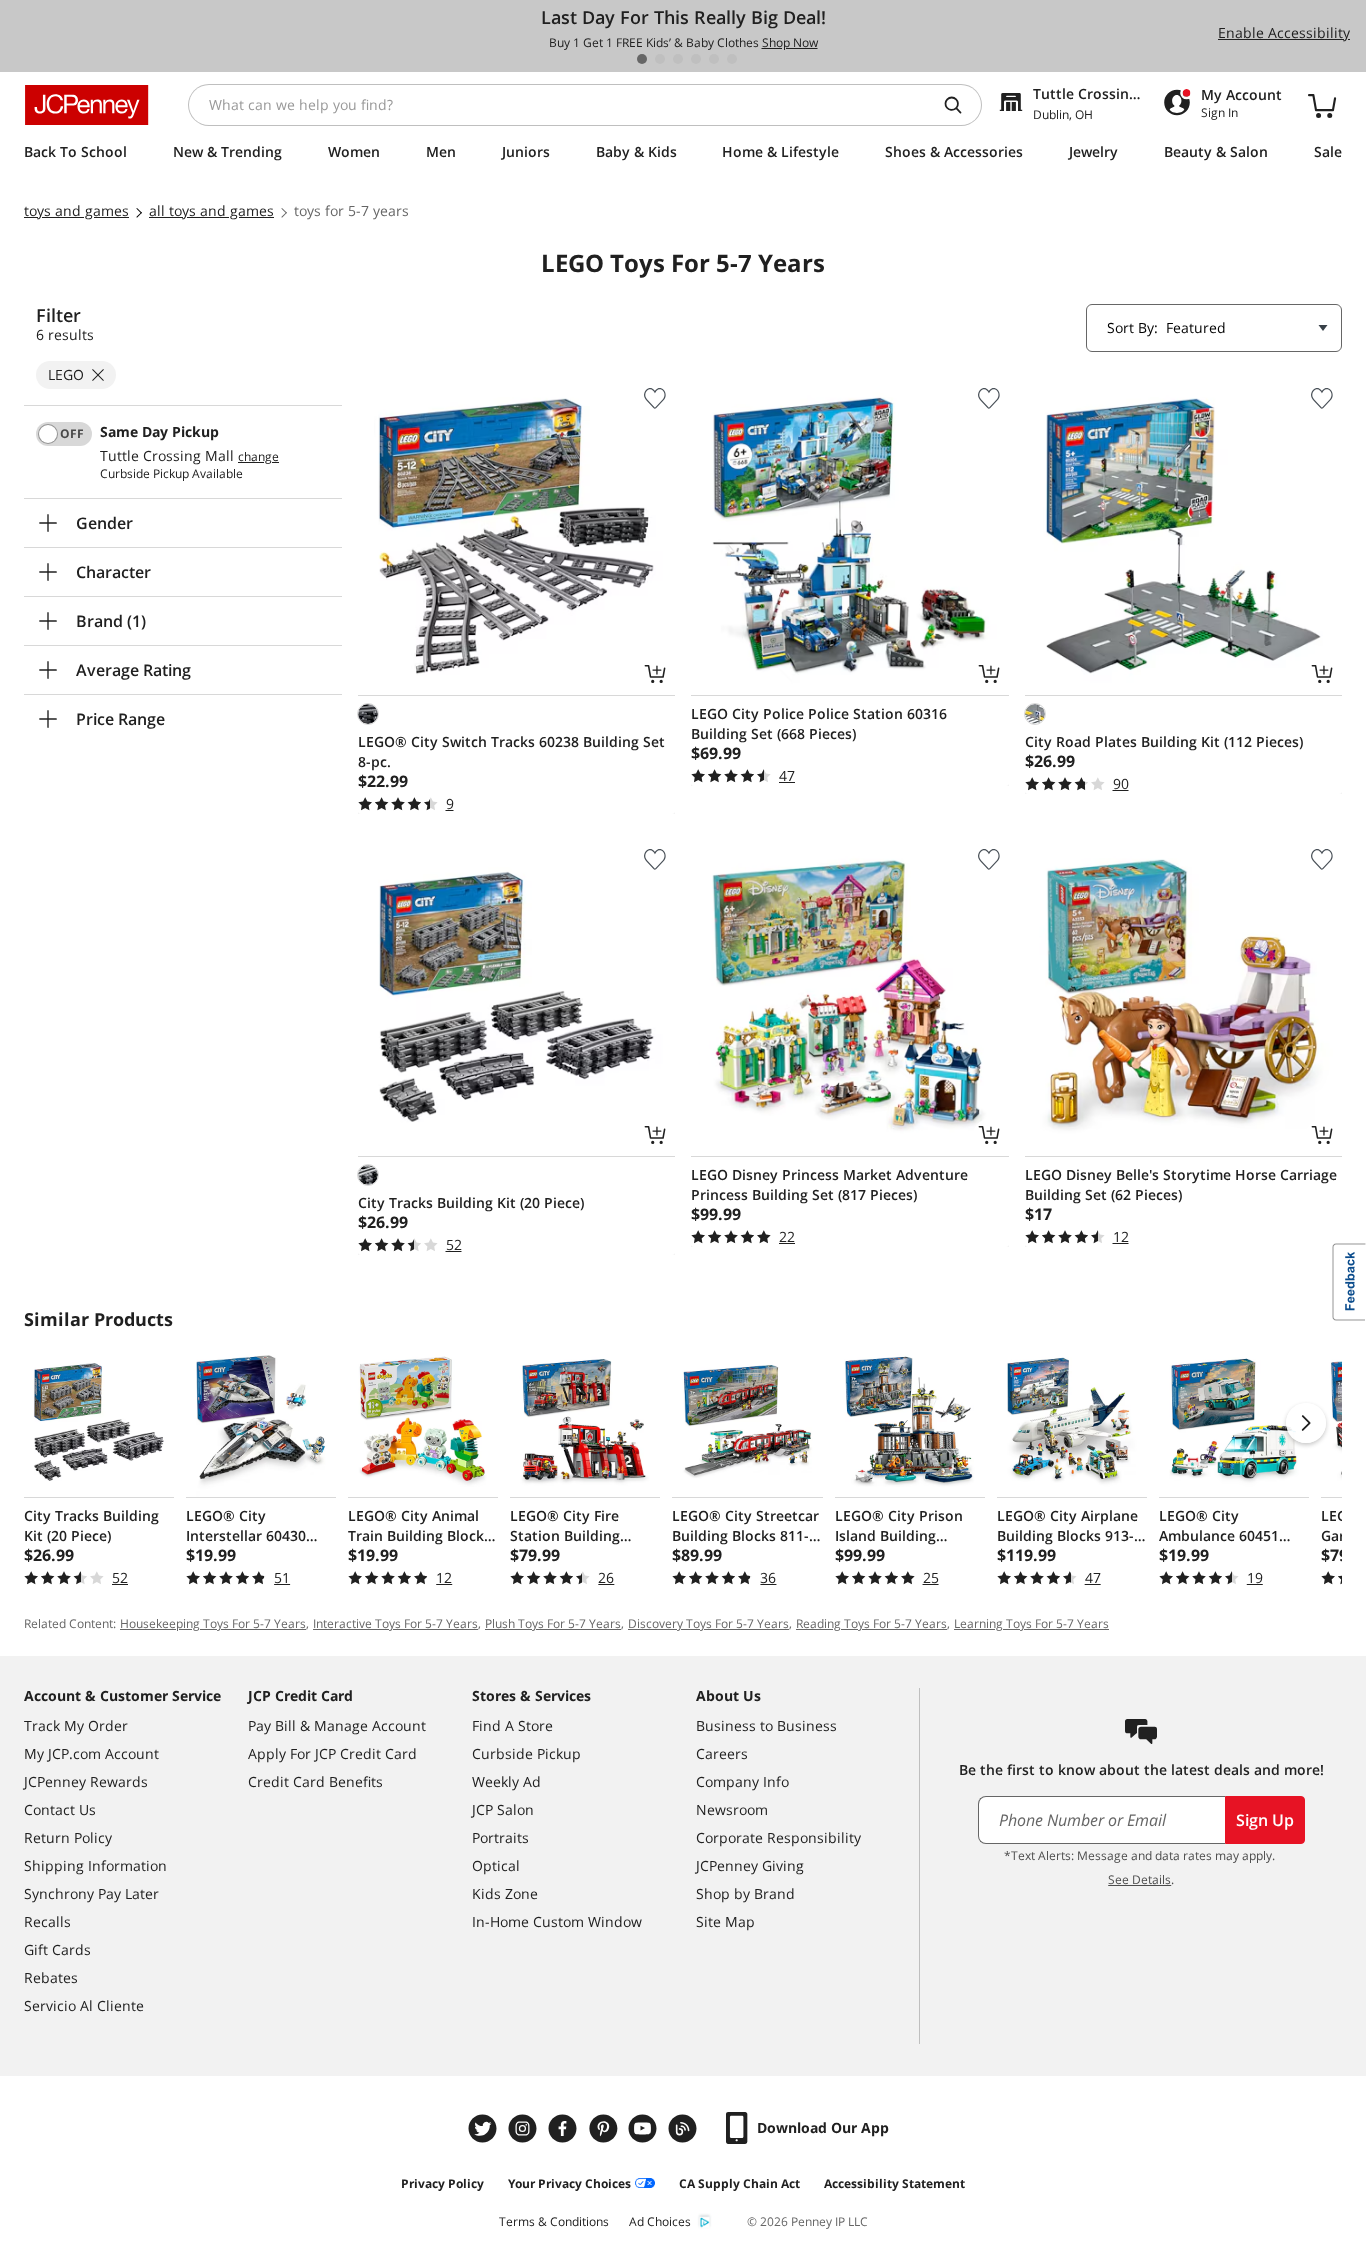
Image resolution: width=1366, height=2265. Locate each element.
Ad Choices (660, 2221)
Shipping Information (95, 1865)
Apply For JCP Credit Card (332, 1753)
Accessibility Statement (894, 2183)
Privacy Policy (442, 2183)
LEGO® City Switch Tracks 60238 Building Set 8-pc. (511, 751)
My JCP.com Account (91, 1753)
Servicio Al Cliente (84, 2005)
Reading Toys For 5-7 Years (871, 1623)
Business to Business (766, 1725)
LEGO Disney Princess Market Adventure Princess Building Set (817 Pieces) (829, 1184)
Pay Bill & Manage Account (337, 1725)
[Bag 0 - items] (1322, 105)
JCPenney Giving (750, 1865)
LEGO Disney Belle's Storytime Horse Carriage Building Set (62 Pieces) (1181, 1184)
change (258, 457)
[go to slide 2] (660, 59)
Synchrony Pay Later (91, 1893)
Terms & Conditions (554, 2221)
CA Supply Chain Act (739, 2183)
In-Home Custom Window (557, 1921)
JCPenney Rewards (86, 1781)
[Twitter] (485, 2128)
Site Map (725, 1921)
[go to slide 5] (714, 59)
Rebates (51, 1977)
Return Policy (68, 1837)
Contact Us (60, 1809)
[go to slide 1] (642, 59)
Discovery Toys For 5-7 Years (708, 1623)
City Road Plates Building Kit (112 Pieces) (1164, 741)
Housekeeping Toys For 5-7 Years (213, 1623)
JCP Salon (503, 1809)
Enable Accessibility (1284, 32)
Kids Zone (505, 1893)
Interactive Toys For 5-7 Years (395, 1623)
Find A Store (512, 1725)
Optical (496, 1865)
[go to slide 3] (678, 59)
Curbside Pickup (526, 1753)
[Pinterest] (605, 2128)
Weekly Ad (506, 1781)
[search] (961, 105)
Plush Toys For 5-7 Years (553, 1623)
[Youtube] (645, 2128)
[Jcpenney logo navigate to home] (86, 105)
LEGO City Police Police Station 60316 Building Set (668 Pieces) (819, 723)
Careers (722, 1753)
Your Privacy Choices (569, 2183)
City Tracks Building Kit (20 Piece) (471, 1202)
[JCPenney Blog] (685, 2128)
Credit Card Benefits (315, 1781)
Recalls (47, 1921)
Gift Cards (57, 1949)
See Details (1139, 1879)
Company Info (742, 1781)
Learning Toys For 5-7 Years (1031, 1623)
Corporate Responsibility (778, 1837)
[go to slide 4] (696, 59)
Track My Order (76, 1725)
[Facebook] (565, 2128)
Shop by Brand (745, 1893)
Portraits (500, 1837)
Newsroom (732, 1809)
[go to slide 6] (732, 59)
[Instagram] (525, 2128)
